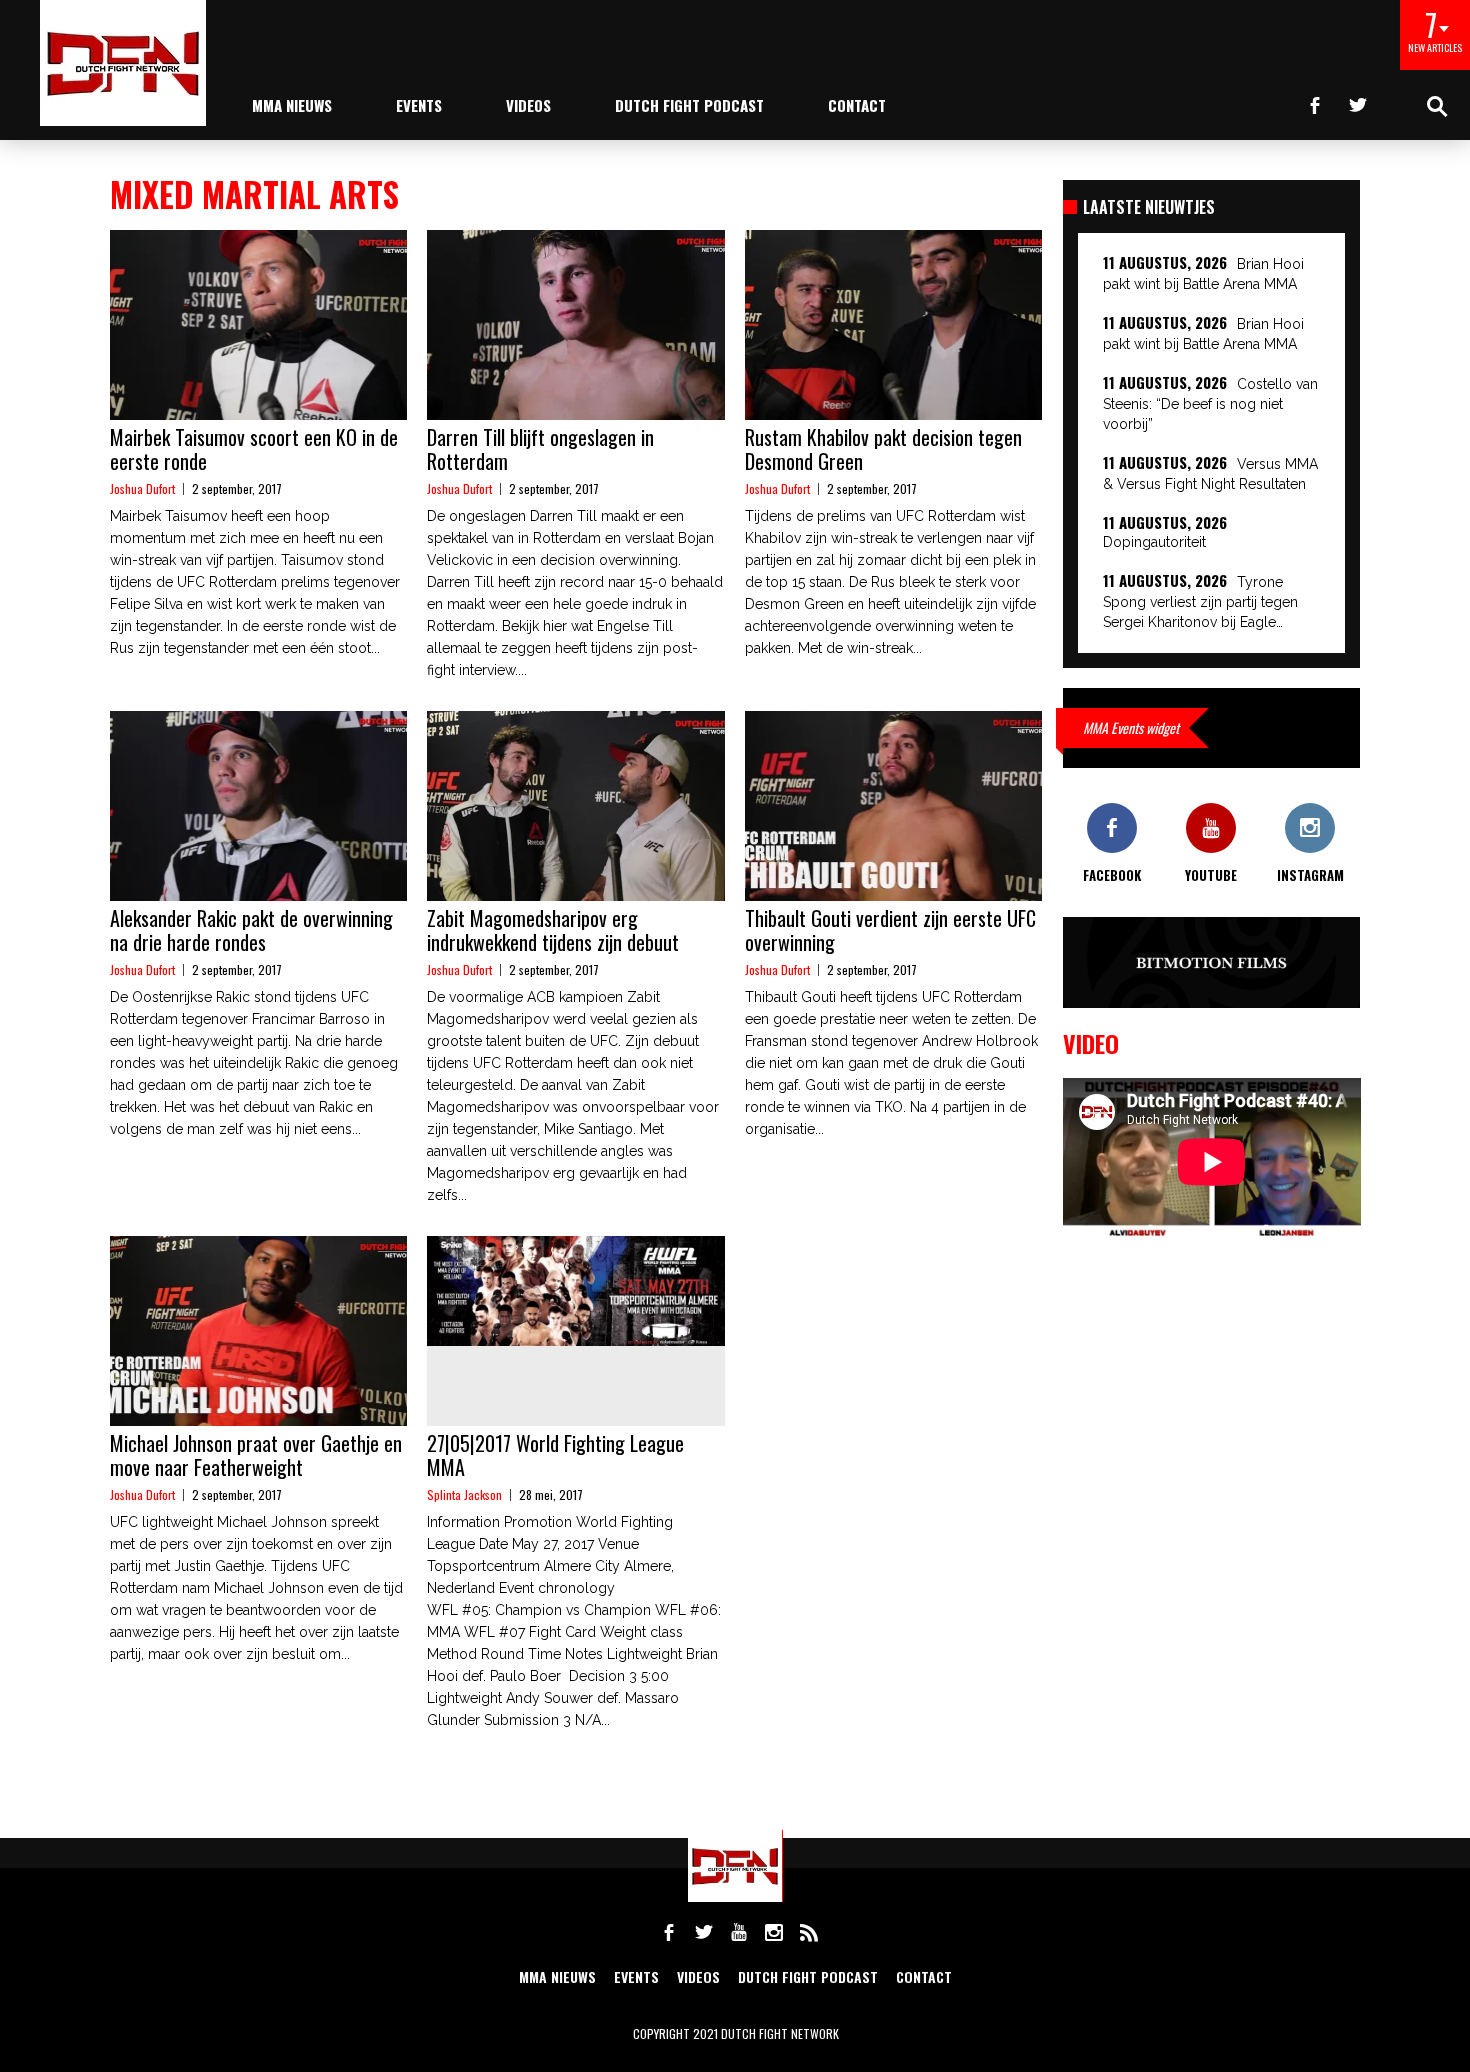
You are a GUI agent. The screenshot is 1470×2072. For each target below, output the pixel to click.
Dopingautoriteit (1154, 542)
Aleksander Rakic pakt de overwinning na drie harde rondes (251, 930)
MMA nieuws (292, 105)
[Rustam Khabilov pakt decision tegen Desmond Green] (893, 325)
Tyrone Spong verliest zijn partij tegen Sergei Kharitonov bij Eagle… (1200, 602)
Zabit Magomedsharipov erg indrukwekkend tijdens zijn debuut (553, 930)
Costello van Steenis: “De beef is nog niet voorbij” (1210, 404)
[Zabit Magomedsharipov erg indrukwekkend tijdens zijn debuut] (575, 806)
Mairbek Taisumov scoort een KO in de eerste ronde (254, 449)
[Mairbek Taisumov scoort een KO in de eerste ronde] (258, 325)
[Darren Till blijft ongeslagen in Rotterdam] (575, 325)
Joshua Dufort (142, 488)
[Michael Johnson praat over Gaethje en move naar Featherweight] (258, 1331)
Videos (528, 105)
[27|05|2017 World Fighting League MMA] (575, 1291)
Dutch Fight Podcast (689, 105)
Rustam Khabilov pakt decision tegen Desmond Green (883, 449)
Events (419, 105)
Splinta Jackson (464, 1494)
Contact (857, 105)
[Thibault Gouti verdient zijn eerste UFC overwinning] (893, 806)
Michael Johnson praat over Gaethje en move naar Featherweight (256, 1455)
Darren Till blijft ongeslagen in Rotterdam (540, 449)
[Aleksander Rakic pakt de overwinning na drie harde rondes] (258, 806)
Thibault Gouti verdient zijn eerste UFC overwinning (890, 930)
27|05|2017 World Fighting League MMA (555, 1455)
